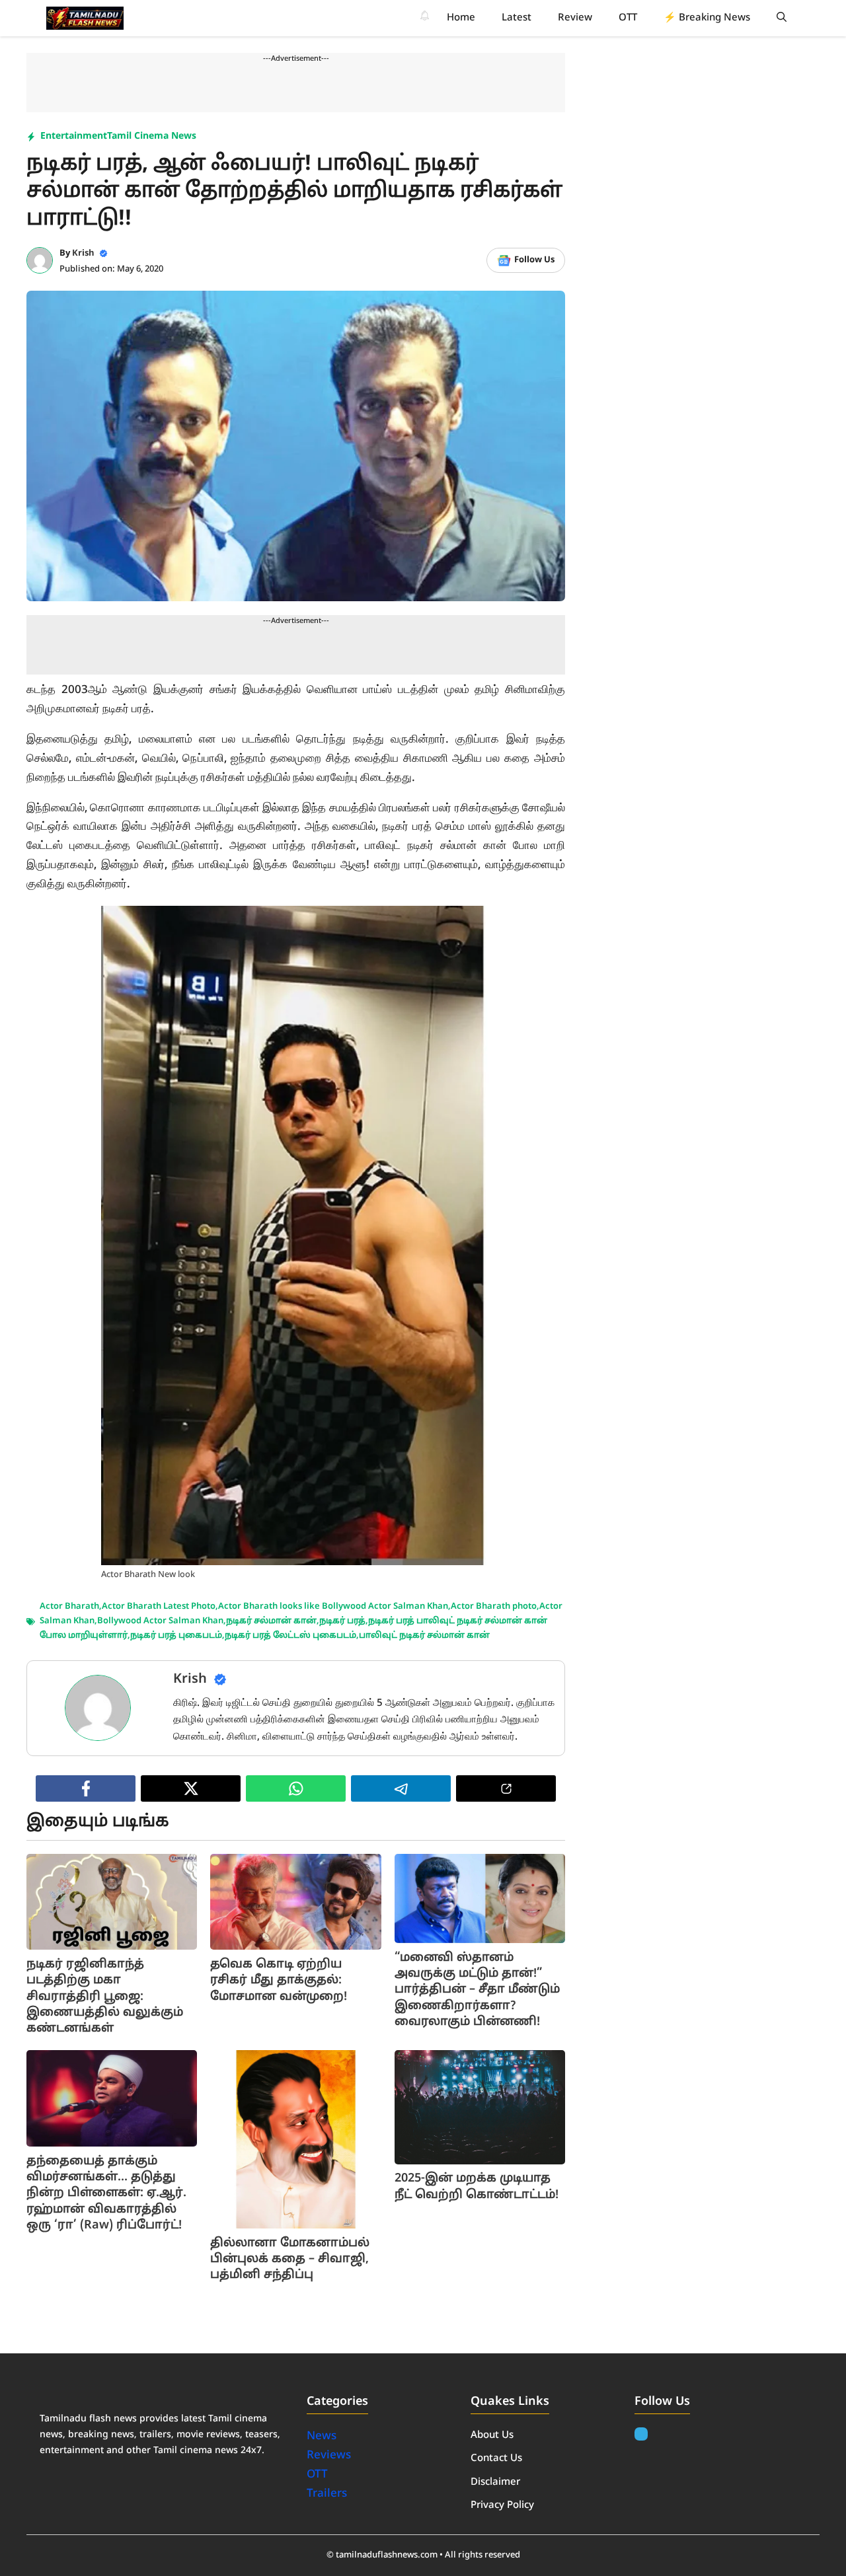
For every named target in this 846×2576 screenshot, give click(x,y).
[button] (782, 18)
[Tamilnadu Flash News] (85, 18)
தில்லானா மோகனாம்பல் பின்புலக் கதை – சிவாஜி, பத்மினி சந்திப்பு (290, 2260)
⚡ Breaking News (707, 18)
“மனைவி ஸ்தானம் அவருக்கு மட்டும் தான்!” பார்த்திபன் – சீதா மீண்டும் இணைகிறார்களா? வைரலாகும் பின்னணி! (477, 1990)
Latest (517, 18)
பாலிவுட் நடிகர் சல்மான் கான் (424, 1636)
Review (575, 18)
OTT (628, 18)
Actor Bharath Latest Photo (159, 1607)
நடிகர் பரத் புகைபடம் (176, 1636)
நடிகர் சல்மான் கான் (271, 1621)
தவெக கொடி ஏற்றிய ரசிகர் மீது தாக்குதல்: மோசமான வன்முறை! (279, 1981)
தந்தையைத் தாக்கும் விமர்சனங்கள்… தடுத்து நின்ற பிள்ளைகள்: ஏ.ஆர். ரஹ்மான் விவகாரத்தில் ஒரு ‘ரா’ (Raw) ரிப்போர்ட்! (106, 2193)
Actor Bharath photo (494, 1607)
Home (461, 18)
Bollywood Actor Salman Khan (160, 1621)
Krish (83, 254)
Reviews (329, 2455)
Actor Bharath (69, 1607)
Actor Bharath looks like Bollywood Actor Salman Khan (333, 1607)
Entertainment (74, 136)
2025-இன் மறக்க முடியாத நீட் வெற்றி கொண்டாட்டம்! (477, 2187)
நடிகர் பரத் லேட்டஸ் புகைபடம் (290, 1636)
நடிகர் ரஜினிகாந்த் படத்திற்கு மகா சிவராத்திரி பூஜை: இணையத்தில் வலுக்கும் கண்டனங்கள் (105, 1997)
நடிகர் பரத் (342, 1621)
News (323, 2436)
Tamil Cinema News (152, 136)
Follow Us (534, 260)
